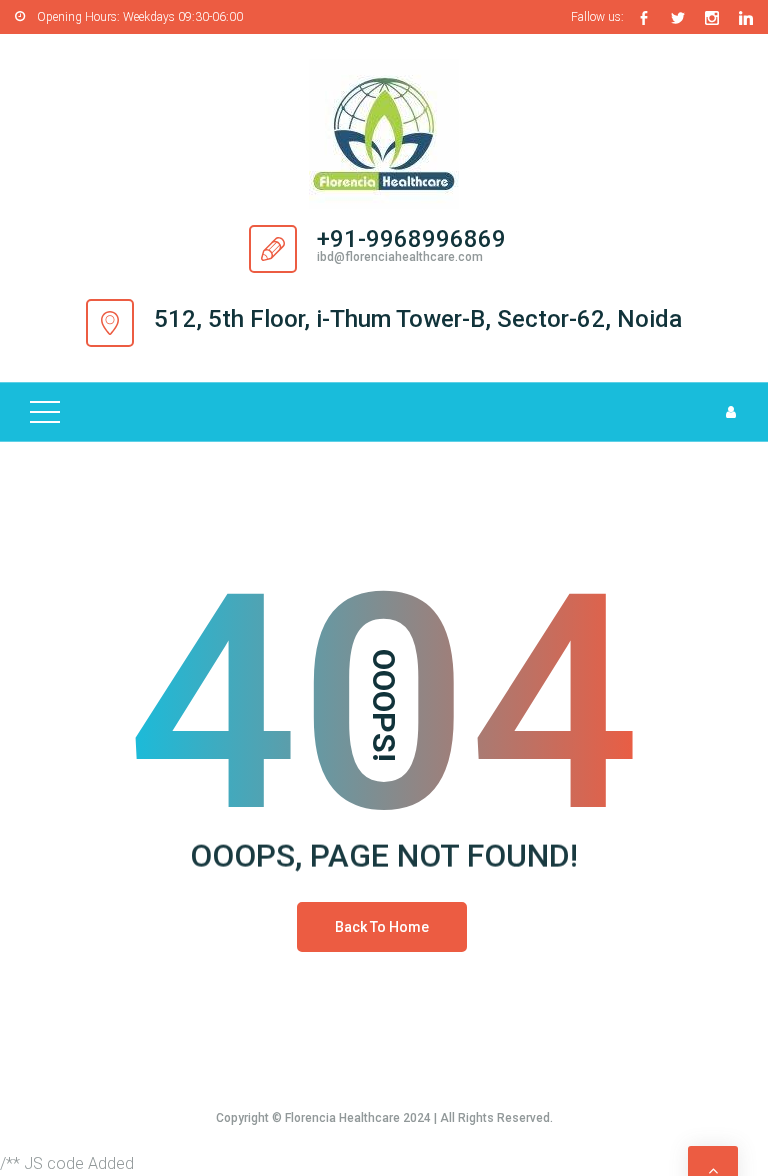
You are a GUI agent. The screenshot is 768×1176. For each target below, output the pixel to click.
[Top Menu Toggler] (45, 412)
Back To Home (382, 927)
